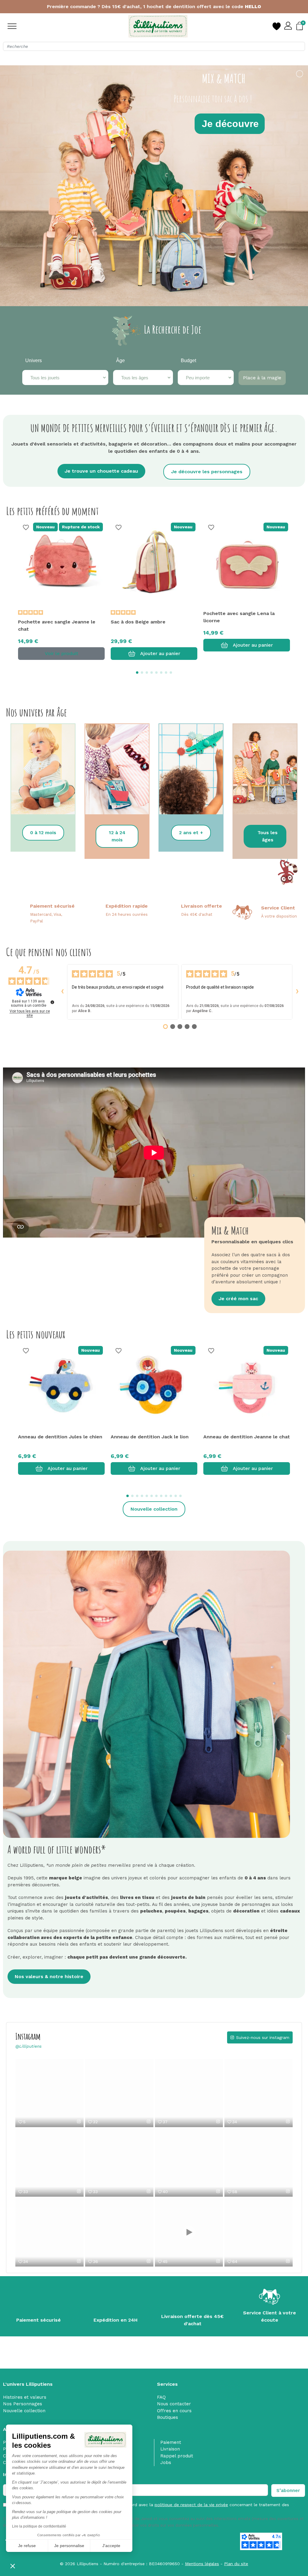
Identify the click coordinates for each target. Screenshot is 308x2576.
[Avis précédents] (62, 992)
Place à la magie (262, 378)
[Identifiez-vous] (288, 26)
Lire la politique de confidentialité (39, 2526)
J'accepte (111, 2546)
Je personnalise (69, 2546)
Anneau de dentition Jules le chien (60, 1437)
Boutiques (168, 2417)
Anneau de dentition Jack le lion (150, 1437)
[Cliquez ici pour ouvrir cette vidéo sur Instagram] (149, 2121)
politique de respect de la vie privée (191, 2505)
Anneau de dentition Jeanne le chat (247, 1437)
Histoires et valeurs (25, 2397)
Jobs (166, 2463)
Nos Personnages (23, 2404)
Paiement (171, 2442)
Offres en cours (174, 2411)
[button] (13, 2566)
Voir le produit (62, 653)
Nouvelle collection (24, 2411)
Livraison (170, 2449)
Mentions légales (202, 2564)
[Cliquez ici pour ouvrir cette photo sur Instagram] (79, 2121)
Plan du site (236, 2564)
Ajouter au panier (160, 653)
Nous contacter (174, 2404)
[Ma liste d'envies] (276, 26)
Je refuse (27, 2546)
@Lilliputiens (28, 2046)
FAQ (161, 2397)
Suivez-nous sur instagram (263, 2037)
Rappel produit (177, 2456)
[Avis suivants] (297, 992)
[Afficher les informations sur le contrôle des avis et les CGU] (52, 1002)
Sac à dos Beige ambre (138, 622)
